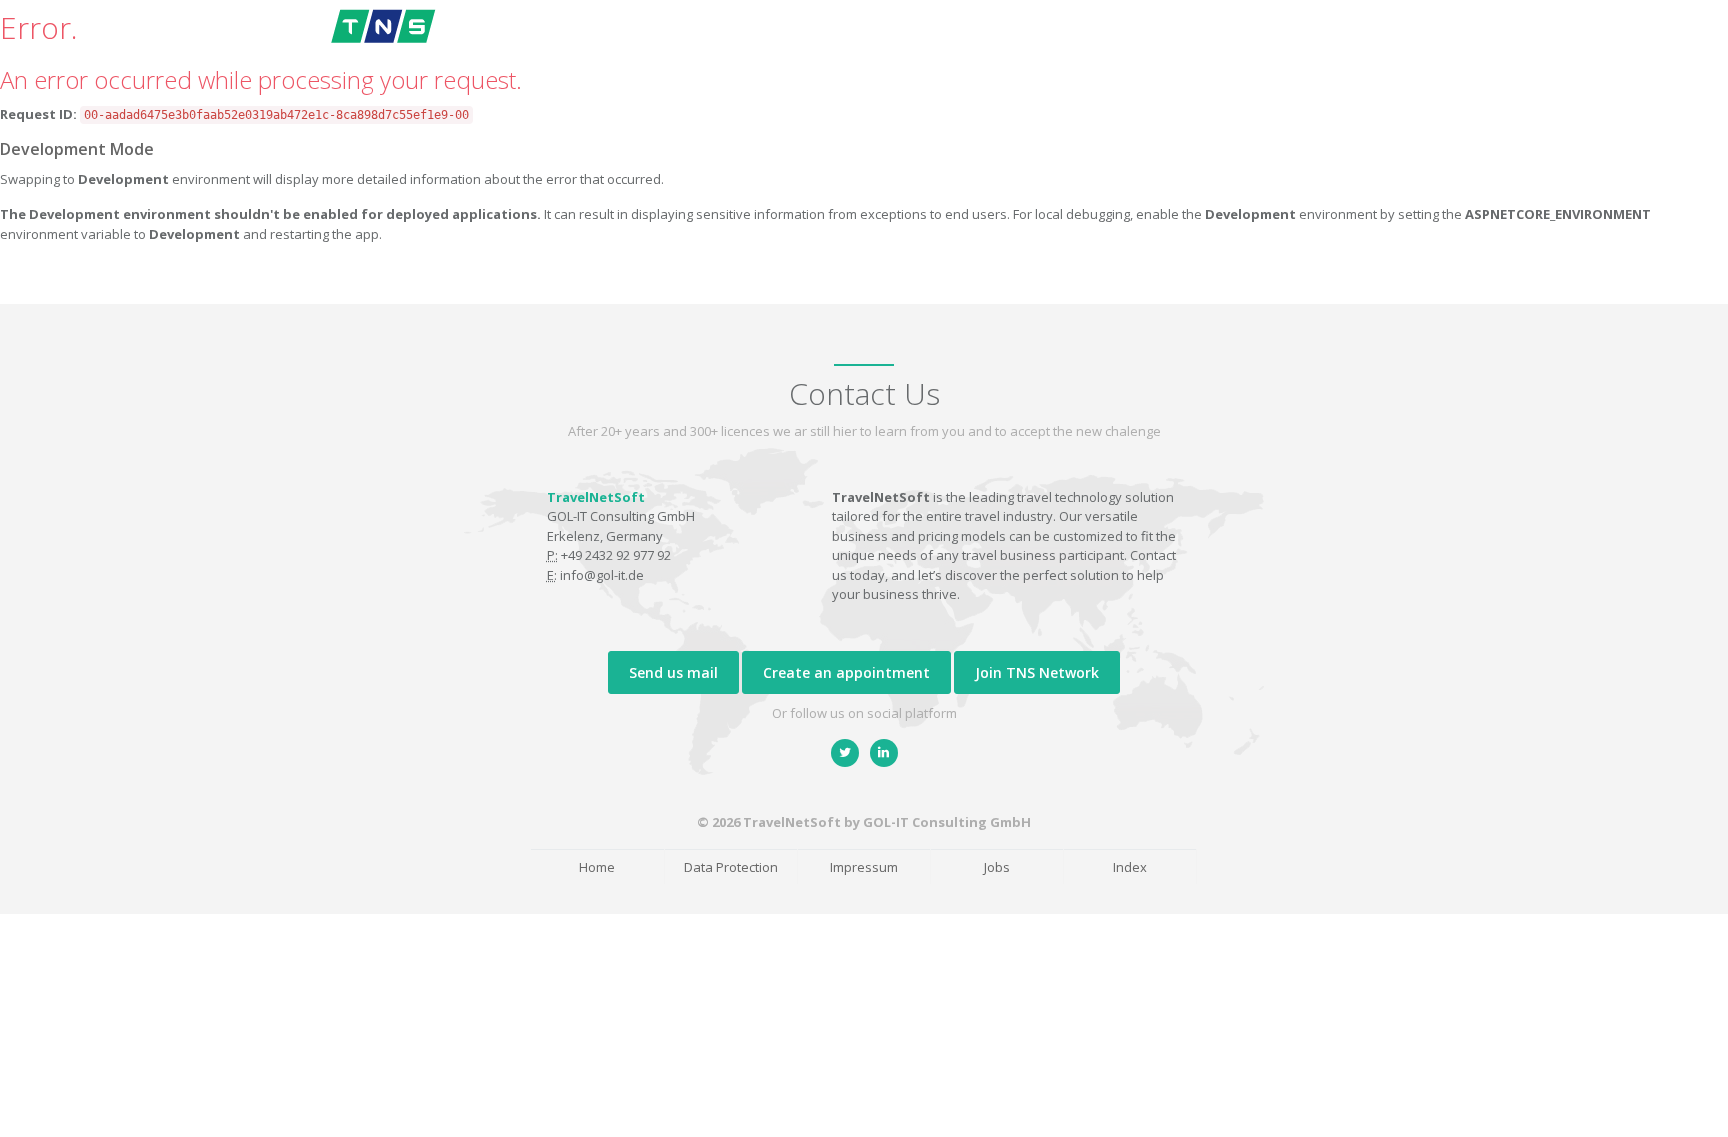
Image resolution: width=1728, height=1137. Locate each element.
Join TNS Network (1037, 672)
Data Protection (731, 867)
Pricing (989, 41)
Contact (1133, 41)
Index (1130, 867)
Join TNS (1224, 41)
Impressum (864, 867)
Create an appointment (846, 672)
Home (764, 41)
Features (842, 41)
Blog (1058, 41)
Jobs (997, 867)
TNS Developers (1343, 41)
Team (919, 41)
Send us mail (673, 672)
